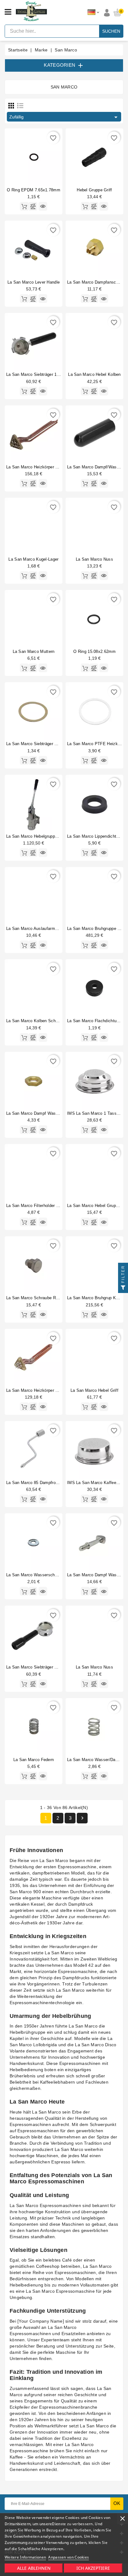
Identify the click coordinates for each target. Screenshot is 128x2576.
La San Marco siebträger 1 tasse (38, 374)
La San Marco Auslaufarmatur (34, 929)
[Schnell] (43, 206)
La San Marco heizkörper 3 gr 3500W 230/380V (52, 1390)
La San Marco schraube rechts (36, 1298)
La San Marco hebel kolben (94, 374)
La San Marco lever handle (34, 282)
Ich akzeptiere (93, 2568)
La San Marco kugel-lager (33, 559)
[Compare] (33, 206)
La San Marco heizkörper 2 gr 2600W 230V (48, 467)
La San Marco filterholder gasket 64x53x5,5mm (52, 1206)
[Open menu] (8, 12)
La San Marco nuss (94, 559)
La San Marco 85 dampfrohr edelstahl (42, 1483)
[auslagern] (85, 483)
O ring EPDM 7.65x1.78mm (34, 190)
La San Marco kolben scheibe (35, 1021)
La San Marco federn (34, 1760)
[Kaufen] (24, 206)
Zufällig (64, 117)
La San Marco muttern (34, 651)
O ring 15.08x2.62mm (94, 651)
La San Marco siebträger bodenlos (39, 1667)
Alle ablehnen (34, 2568)
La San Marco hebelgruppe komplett (41, 836)
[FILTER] (123, 1288)
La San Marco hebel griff (94, 1390)
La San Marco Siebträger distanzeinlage (44, 744)
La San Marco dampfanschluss (97, 282)
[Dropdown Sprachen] (93, 12)
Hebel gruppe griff (94, 190)
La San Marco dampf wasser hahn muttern (47, 1113)
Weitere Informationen (25, 2557)
